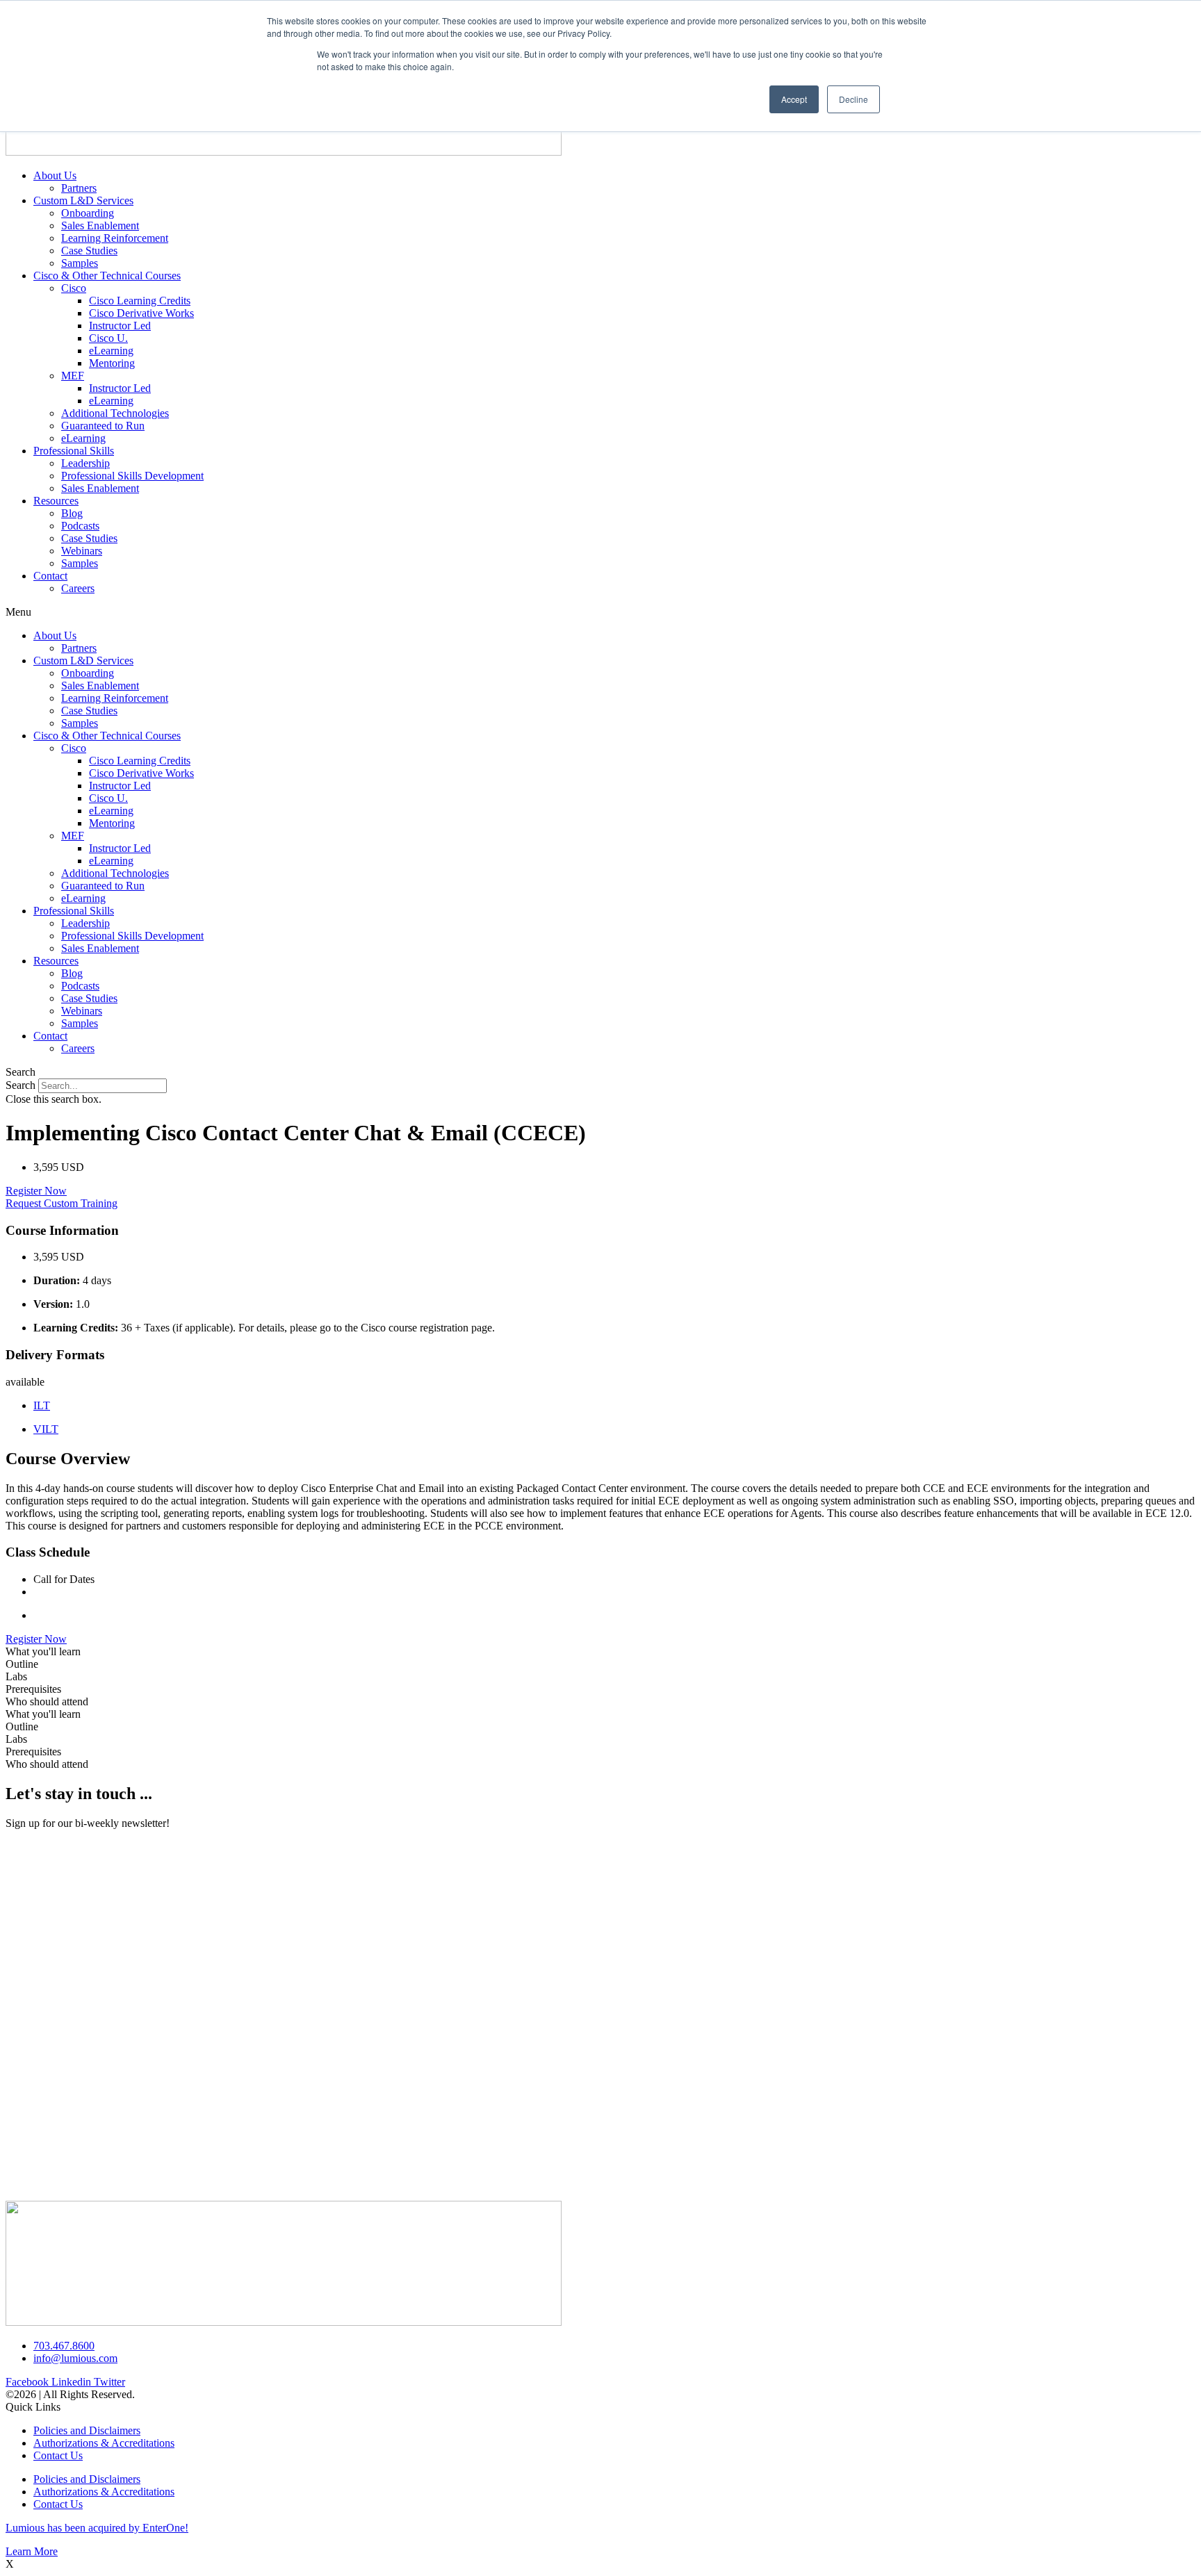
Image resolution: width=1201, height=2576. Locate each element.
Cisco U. (108, 338)
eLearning (111, 351)
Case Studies (89, 251)
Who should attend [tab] (47, 1701)
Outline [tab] (22, 1664)
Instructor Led (120, 326)
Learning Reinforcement (115, 238)
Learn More (32, 2551)
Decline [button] (853, 99)
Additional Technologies (115, 413)
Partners (79, 188)
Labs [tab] (16, 1676)
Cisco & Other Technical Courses (107, 276)
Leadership (85, 463)
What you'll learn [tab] (43, 1651)
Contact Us (58, 2455)
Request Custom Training (62, 1203)
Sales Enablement (100, 225)
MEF (73, 376)
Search (21, 1085)
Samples (80, 263)
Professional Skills (74, 451)
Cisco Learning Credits (140, 301)
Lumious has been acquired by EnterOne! (97, 2528)
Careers (78, 588)
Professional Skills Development (132, 476)
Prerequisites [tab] (33, 1689)
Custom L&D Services (83, 200)
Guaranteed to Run (103, 426)
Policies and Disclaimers (87, 2430)
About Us (55, 175)
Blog (72, 513)
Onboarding (88, 213)
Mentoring (112, 363)
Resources (56, 501)
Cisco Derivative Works (141, 313)
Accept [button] (794, 99)
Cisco (74, 288)
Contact (50, 576)
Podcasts (80, 526)
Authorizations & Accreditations (104, 2443)
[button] (600, 612)
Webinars (82, 551)
